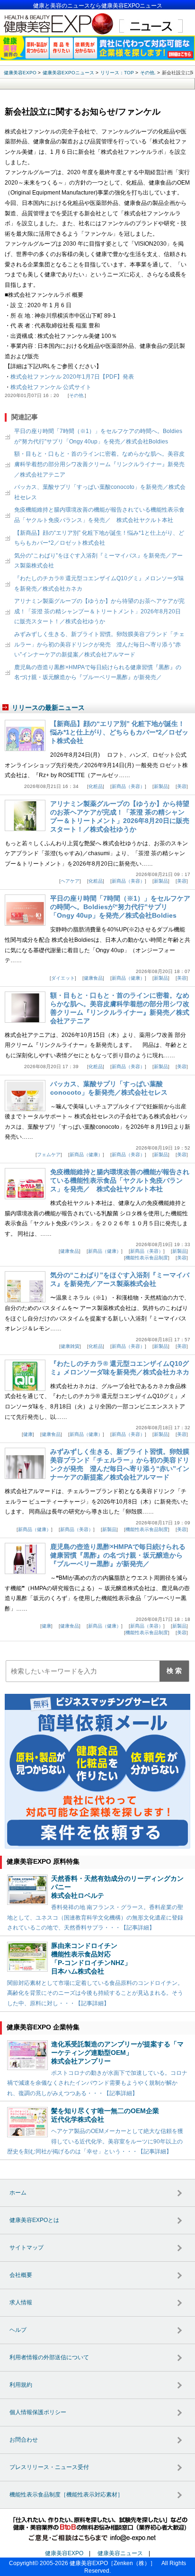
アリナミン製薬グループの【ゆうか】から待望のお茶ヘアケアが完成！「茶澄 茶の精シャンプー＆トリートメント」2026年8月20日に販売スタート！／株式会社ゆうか (99, 611)
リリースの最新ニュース (48, 708)
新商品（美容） (128, 786)
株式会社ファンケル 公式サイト (51, 387)
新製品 (161, 786)
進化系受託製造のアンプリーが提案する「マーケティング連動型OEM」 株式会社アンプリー (117, 2053)
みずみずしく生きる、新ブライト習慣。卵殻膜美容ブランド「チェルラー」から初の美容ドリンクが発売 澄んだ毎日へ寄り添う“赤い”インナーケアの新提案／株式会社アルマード (99, 644)
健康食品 (93, 978)
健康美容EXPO (64, 2553)
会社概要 (21, 2275)
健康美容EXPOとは (34, 2220)
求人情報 (21, 2302)
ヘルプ (18, 2330)
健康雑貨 (70, 1346)
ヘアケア (70, 881)
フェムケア (49, 1155)
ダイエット (63, 978)
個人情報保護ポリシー (38, 2412)
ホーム (18, 2193)
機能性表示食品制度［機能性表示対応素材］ (66, 2495)
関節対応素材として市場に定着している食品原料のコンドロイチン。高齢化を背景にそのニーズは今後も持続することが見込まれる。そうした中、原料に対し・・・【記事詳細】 (95, 1993)
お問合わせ (24, 2440)
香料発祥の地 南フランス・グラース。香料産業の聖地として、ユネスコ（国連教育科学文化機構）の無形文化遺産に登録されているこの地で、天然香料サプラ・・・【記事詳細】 (95, 1917)
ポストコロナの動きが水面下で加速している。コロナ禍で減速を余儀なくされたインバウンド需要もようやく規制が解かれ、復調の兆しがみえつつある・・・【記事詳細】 (97, 2083)
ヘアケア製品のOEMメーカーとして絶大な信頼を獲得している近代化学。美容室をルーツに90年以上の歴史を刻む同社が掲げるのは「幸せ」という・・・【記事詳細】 (95, 2141)
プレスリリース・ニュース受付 (49, 2467)
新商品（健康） (128, 978)
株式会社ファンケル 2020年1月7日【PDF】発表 (72, 377)
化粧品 (96, 786)
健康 (28, 1434)
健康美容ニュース (120, 2553)
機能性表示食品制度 (147, 1258)
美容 (182, 786)
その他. (77, 395)
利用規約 (21, 2385)
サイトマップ (27, 2248)
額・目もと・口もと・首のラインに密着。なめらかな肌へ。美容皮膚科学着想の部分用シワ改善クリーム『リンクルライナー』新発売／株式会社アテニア (99, 464)
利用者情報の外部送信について (49, 2357)
